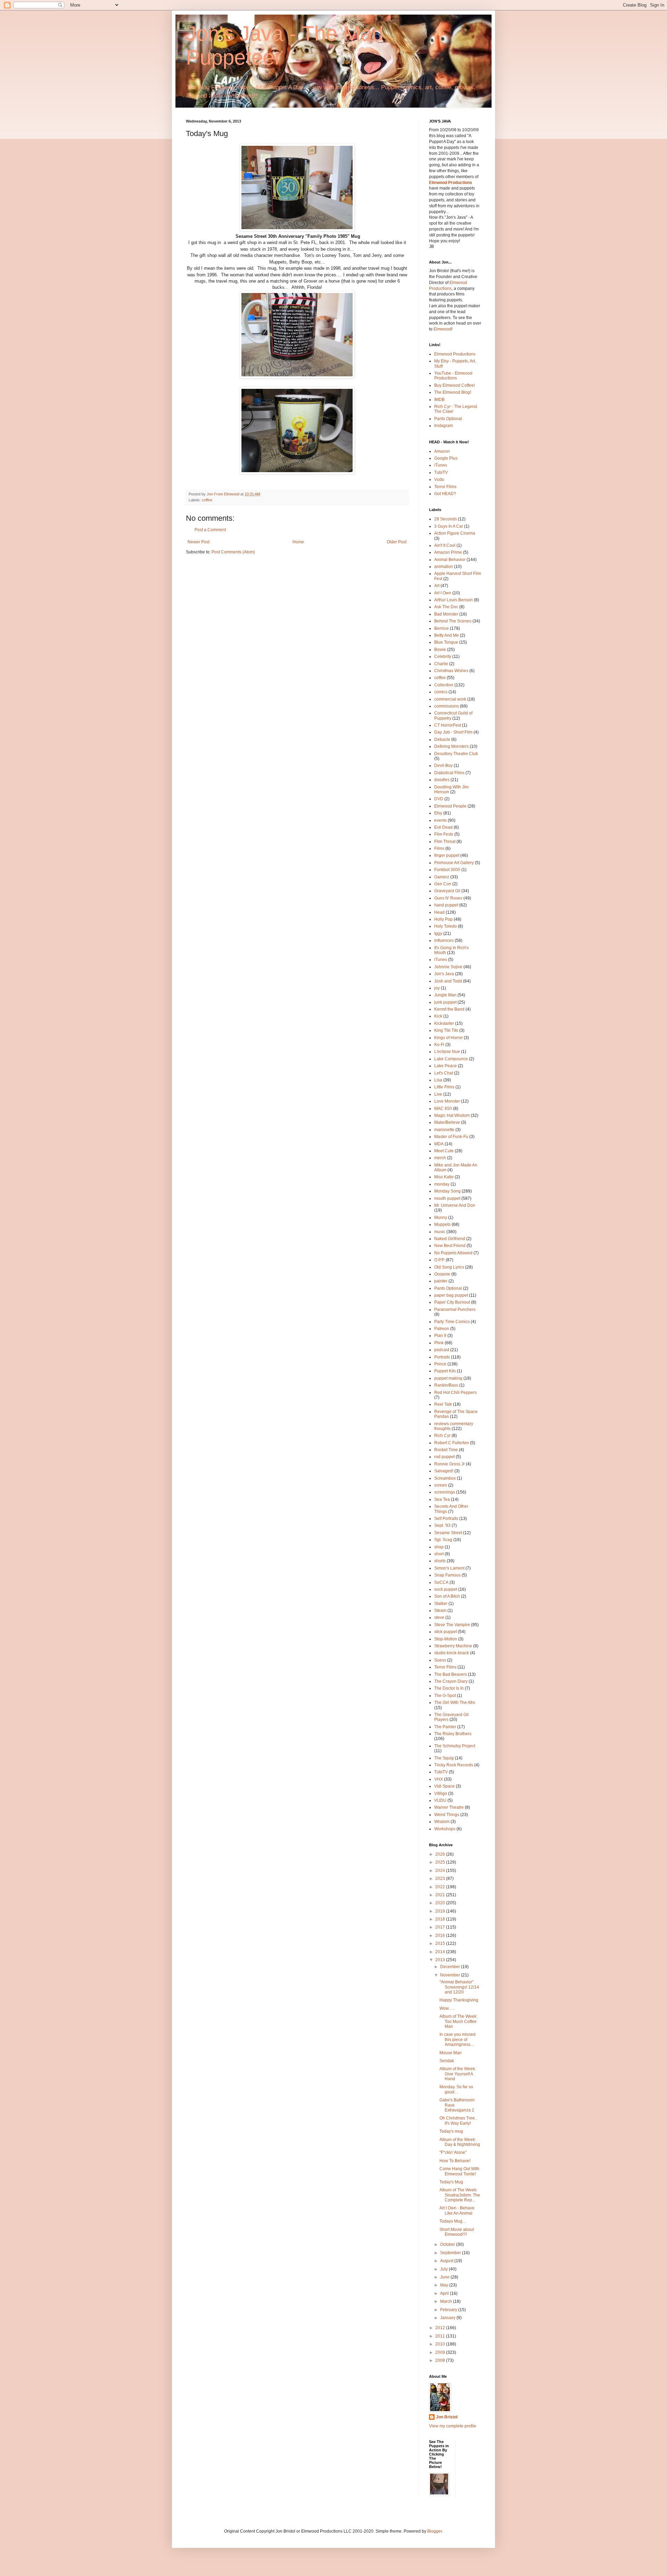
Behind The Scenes (453, 621)
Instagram (444, 426)
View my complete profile (453, 2426)
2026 (441, 1854)
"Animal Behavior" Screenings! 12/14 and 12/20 (459, 1987)
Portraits (442, 1357)
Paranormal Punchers (455, 1310)
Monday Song (447, 1191)
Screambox (445, 1478)
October (448, 2244)
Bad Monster (446, 614)
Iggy (438, 934)
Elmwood (442, 329)
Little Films (444, 1087)
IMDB (439, 400)
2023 (441, 1879)
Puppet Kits (445, 1371)
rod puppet (444, 1457)
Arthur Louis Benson (454, 600)
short (439, 1554)
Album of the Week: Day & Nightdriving (460, 2142)
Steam (440, 1611)
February (449, 2310)
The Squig (444, 1758)
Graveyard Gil (447, 891)
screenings (445, 1492)
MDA (439, 1144)
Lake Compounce (451, 1059)
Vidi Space (444, 1786)
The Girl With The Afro (455, 1703)
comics (441, 692)
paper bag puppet (451, 1295)
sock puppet (446, 1589)
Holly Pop (443, 919)
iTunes (441, 465)
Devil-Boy (443, 766)
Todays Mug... (452, 2221)
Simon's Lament (449, 1568)
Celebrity (443, 656)
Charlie (441, 664)
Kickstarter (444, 1023)
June (445, 2277)
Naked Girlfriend (450, 1239)
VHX (439, 1779)
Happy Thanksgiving (459, 2000)
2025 (441, 1862)
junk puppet (445, 1002)
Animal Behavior (450, 560)
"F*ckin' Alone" (453, 2152)
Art (437, 586)
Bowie (440, 650)
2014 (441, 1952)
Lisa (438, 1080)
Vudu (439, 479)
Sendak (447, 2061)
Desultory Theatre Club (456, 754)
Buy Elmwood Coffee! (455, 385)
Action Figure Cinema (455, 533)
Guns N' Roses (448, 898)
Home (298, 542)
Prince (440, 1364)
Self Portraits (446, 1519)
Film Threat (445, 842)
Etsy (438, 813)
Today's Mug (451, 2182)
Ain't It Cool (445, 545)
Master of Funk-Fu (451, 1137)
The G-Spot (445, 1696)
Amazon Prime (448, 552)
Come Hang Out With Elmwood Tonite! (459, 2171)
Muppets (442, 1224)
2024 (441, 1871)
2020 (441, 1903)
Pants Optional (448, 419)
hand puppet (446, 905)
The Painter (445, 1727)
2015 (441, 1943)
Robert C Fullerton (452, 1443)
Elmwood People (450, 806)
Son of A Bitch (447, 1596)
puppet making (448, 1378)
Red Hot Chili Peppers (455, 1392)
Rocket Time (446, 1450)
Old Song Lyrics (449, 1267)
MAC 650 (443, 1109)
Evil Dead (443, 827)
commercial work (450, 699)
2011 (441, 2336)
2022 (441, 1887)
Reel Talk (443, 1404)
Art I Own (443, 593)
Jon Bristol (447, 2417)
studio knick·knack (452, 1653)
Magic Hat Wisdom (452, 1115)
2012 (441, 2328)
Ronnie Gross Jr (450, 1464)
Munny (441, 1218)
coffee (207, 500)
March (447, 2301)
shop (439, 1547)
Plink (439, 1343)
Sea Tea (442, 1499)
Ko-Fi (439, 1045)
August (447, 2261)
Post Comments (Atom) (233, 552)
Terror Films (445, 487)
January (448, 2318)
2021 (441, 1895)
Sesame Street (448, 1533)
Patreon (442, 1329)
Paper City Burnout (452, 1302)
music (440, 1232)
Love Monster (447, 1101)
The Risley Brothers (453, 1734)
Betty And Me (447, 635)
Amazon (442, 451)
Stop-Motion (446, 1639)
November (451, 1975)
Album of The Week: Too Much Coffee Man (458, 2021)
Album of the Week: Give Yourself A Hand (458, 2074)
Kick (438, 1016)
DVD (439, 799)
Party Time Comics (452, 1322)
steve (439, 1617)
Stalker (441, 1604)
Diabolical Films (449, 773)
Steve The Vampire (452, 1625)
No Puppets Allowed (453, 1253)
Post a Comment (210, 530)
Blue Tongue (446, 642)
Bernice (442, 628)
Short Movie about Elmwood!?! (457, 2232)
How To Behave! (455, 2161)
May (445, 2285)
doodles (442, 780)
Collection (444, 685)
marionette (444, 1130)
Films (439, 848)
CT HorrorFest (448, 725)
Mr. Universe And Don (455, 1205)
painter (441, 1281)
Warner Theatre (449, 1807)
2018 (441, 1919)
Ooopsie (442, 1274)
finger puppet (447, 855)
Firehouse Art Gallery (454, 863)
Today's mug (451, 2131)
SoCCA (441, 1582)
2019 (441, 1911)
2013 (441, 1960)
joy (437, 988)
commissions (447, 706)
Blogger (435, 2531)
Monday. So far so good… (456, 2089)
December (451, 1967)
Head (439, 912)
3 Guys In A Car (449, 526)
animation (444, 567)
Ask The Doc (446, 607)
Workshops (445, 1829)
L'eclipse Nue (447, 1052)
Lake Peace (446, 1066)
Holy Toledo (446, 926)
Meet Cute (444, 1151)
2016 (441, 1935)
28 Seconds (446, 519)
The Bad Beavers (451, 1674)
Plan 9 (440, 1336)
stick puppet (446, 1632)
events (440, 820)
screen (441, 1485)
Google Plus (446, 458)
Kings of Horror (448, 1038)
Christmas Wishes (451, 671)
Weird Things (447, 1815)
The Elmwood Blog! (453, 392)
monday (442, 1184)
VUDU (440, 1800)
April (445, 2293)
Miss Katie (444, 1177)
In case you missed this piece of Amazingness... (458, 2039)
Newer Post (199, 542)
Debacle (442, 739)
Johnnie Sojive (448, 967)
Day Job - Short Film (453, 732)
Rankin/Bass (446, 1385)
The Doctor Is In (449, 1688)
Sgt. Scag (443, 1540)
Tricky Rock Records (454, 1765)
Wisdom (442, 1822)
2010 (441, 2344)
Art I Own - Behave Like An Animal (457, 2210)
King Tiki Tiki (446, 1030)
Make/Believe (447, 1122)
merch (440, 1158)
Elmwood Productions (451, 183)
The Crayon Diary (451, 1681)
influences (444, 940)
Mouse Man (451, 2053)
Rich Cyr (442, 1436)
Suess (440, 1660)
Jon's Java (444, 974)
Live (438, 1094)
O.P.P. (439, 1260)
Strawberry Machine (453, 1646)
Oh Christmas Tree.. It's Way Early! (458, 2121)
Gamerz (442, 877)
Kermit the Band (449, 1009)
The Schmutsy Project (455, 1746)
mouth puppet (447, 1198)
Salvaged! (444, 1471)
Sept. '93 (442, 1525)
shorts (440, 1561)
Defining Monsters (451, 746)
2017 (441, 1927)
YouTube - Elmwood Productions (453, 376)
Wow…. (447, 2008)
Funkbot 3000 (447, 870)
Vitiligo (441, 1793)
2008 (441, 2360)
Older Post (397, 542)
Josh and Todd (448, 981)
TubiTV (441, 472)
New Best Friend (450, 1246)
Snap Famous (447, 1575)
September (451, 2253)
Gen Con (443, 884)
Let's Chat (444, 1073)
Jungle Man (445, 995)
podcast (442, 1350)
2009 (441, 2352)
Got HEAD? (445, 494)
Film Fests (444, 834)
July (444, 2269)
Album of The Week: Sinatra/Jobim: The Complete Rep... (460, 2195)
